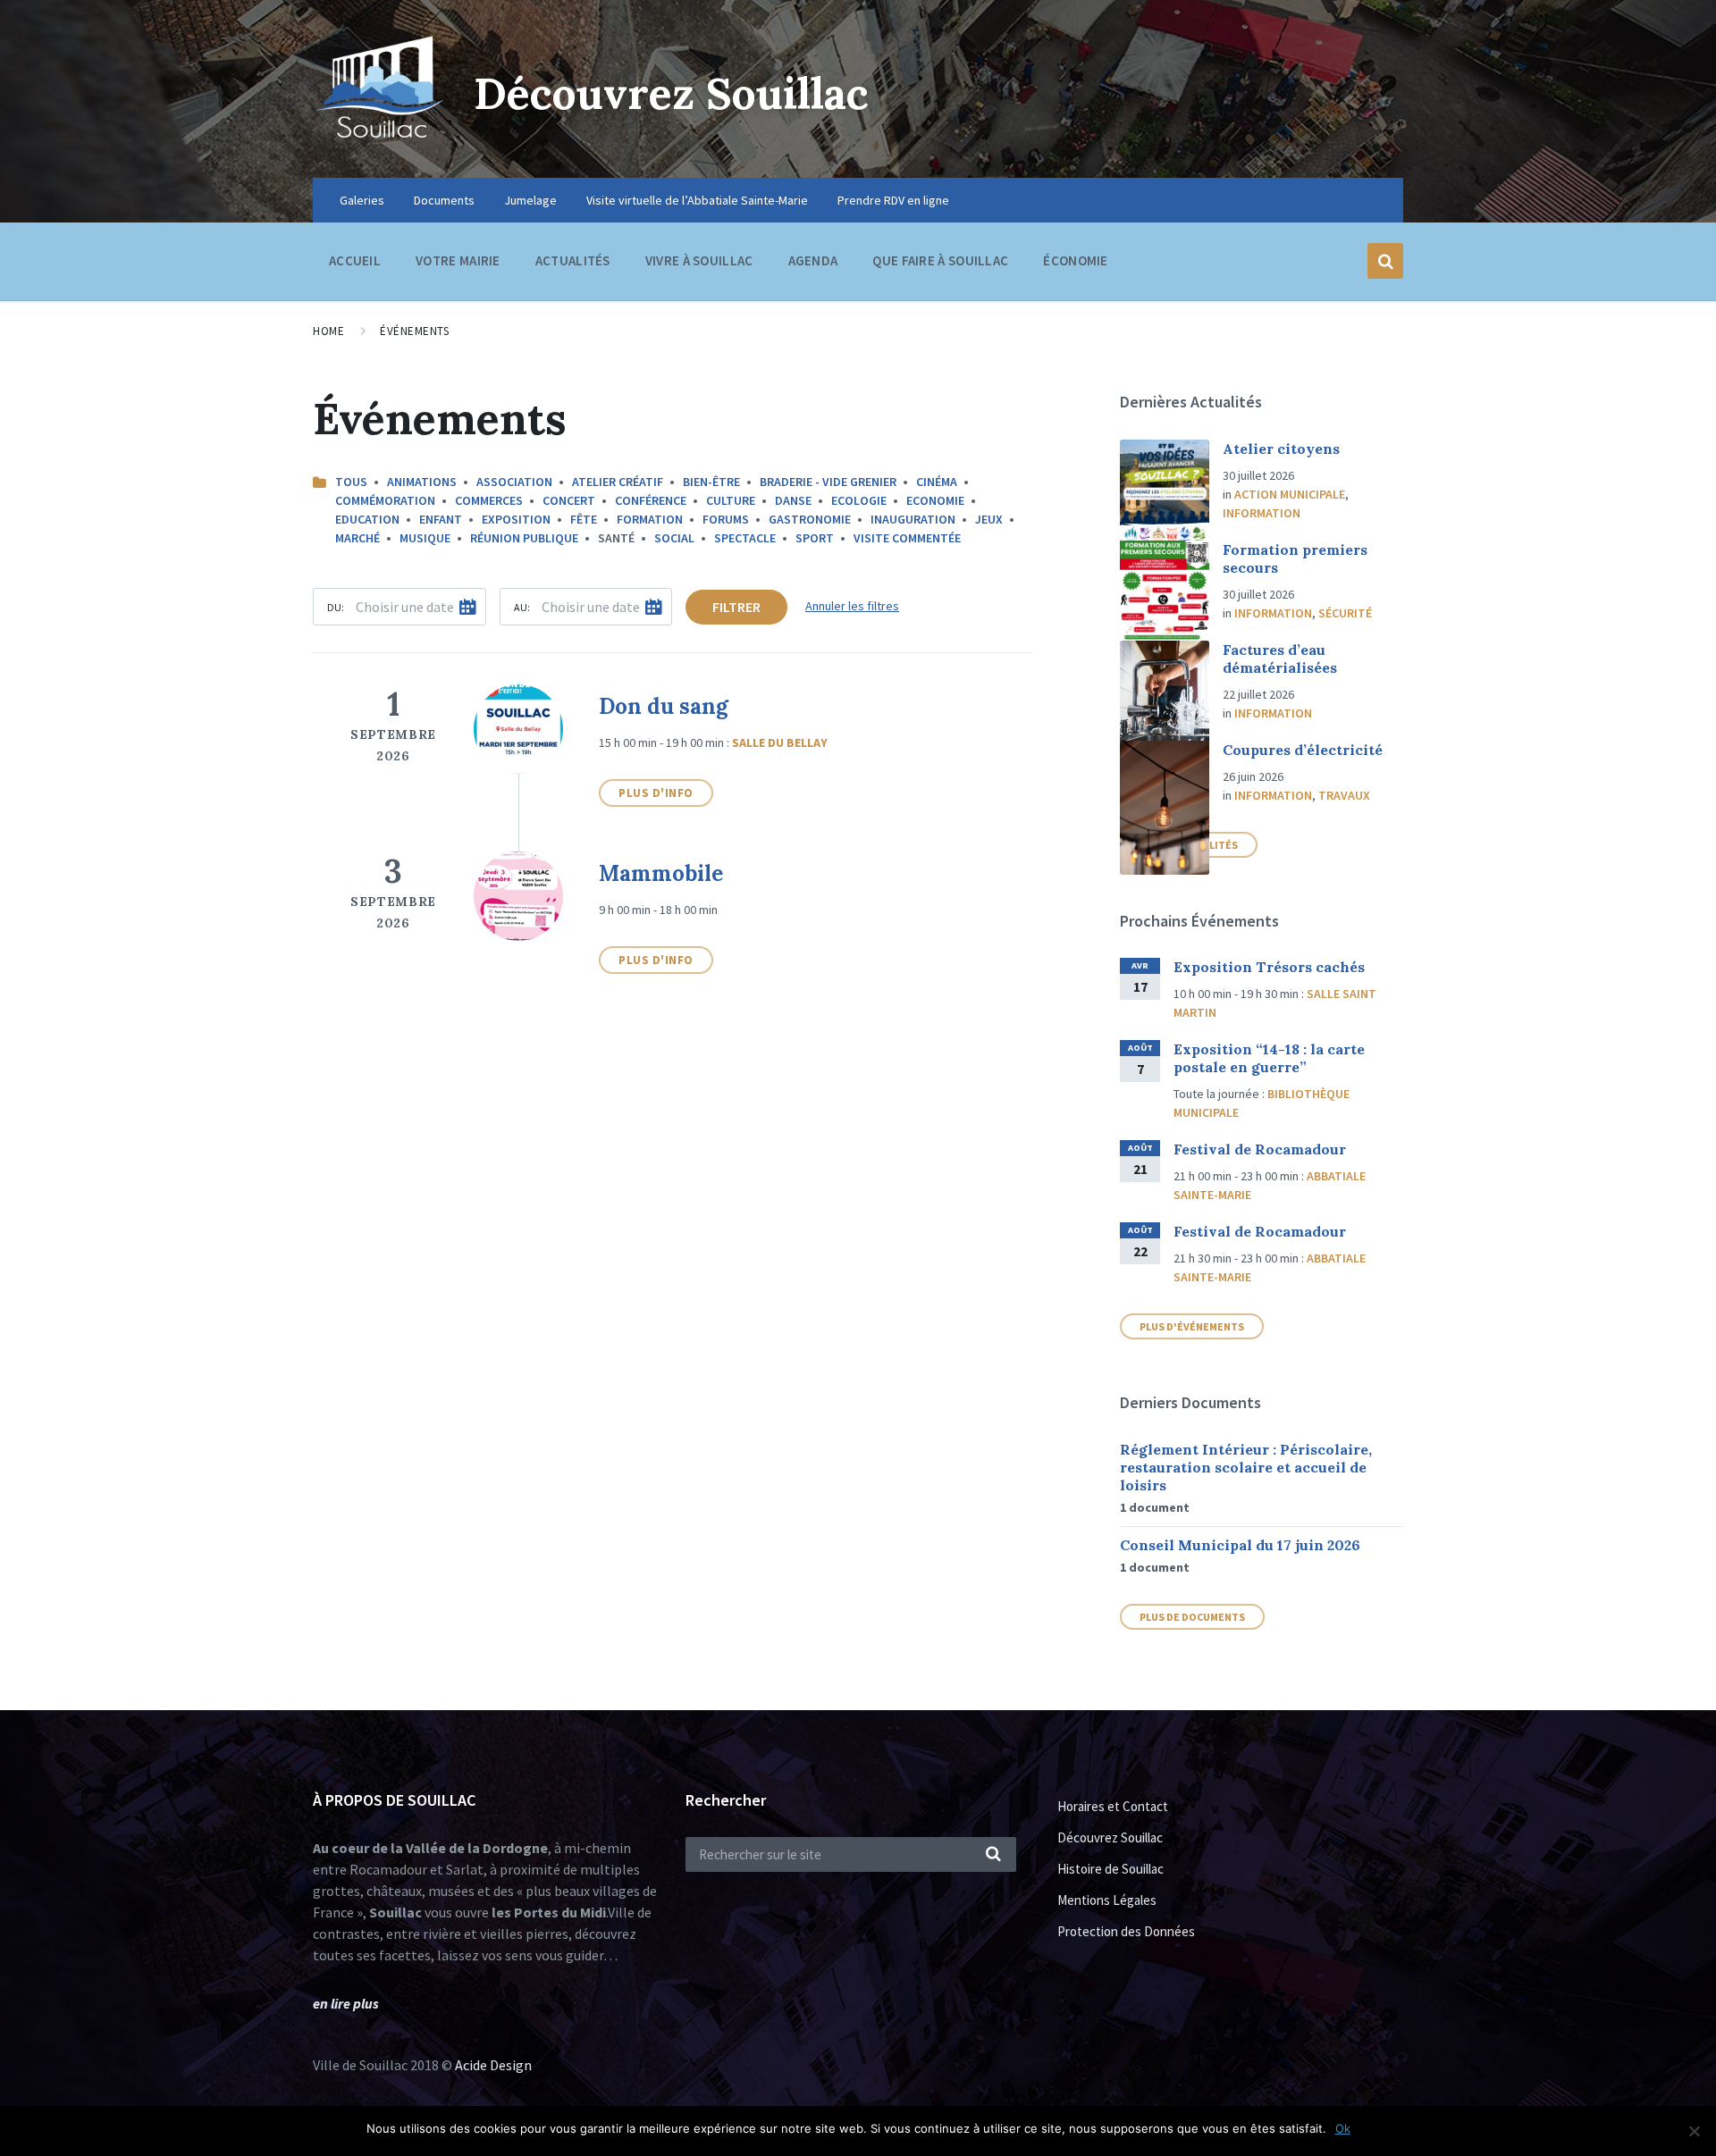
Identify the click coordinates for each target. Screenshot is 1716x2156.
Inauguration (913, 519)
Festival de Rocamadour (1260, 1149)
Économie (1075, 260)
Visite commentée (907, 538)
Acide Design (493, 2065)
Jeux (989, 519)
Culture (731, 500)
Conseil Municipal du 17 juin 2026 (1240, 1545)
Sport (815, 538)
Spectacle (745, 538)
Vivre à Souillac (699, 260)
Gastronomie (810, 519)
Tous (351, 482)
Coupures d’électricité (1303, 750)
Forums (726, 519)
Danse (793, 500)
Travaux (1344, 795)
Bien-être (711, 482)
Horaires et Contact (1113, 1806)
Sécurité (1345, 613)
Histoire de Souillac (1110, 1869)
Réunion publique (524, 538)
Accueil (355, 260)
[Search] (994, 1855)
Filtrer (736, 607)
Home (328, 331)
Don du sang (664, 706)
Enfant (441, 519)
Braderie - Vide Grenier (828, 482)
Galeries (362, 200)
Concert (569, 500)
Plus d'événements (1192, 1326)
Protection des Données (1126, 1931)
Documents (444, 200)
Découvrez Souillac (671, 93)
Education (367, 519)
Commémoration (385, 500)
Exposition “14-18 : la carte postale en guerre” (1269, 1058)
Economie (935, 500)
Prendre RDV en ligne (893, 200)
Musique (425, 538)
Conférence (651, 500)
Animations (422, 482)
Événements (414, 331)
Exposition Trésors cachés (1269, 967)
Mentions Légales (1107, 1900)
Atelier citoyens (1281, 449)
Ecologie (859, 500)
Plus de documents (1192, 1617)
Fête (584, 519)
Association (514, 482)
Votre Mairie (458, 260)
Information (1262, 513)
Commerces (489, 500)
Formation (650, 519)
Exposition (516, 519)
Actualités (573, 260)
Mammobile (661, 873)
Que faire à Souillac (940, 260)
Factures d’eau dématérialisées (1280, 659)
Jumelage (530, 200)
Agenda (813, 260)
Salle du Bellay (780, 742)
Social (674, 538)
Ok (1343, 2128)
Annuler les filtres (852, 606)
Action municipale (1290, 494)
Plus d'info (656, 793)
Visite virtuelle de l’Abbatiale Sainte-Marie (697, 200)
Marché (357, 538)
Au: (522, 607)
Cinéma (937, 482)
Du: (336, 607)
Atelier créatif (618, 482)
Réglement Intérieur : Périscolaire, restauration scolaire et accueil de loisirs (1246, 1467)
